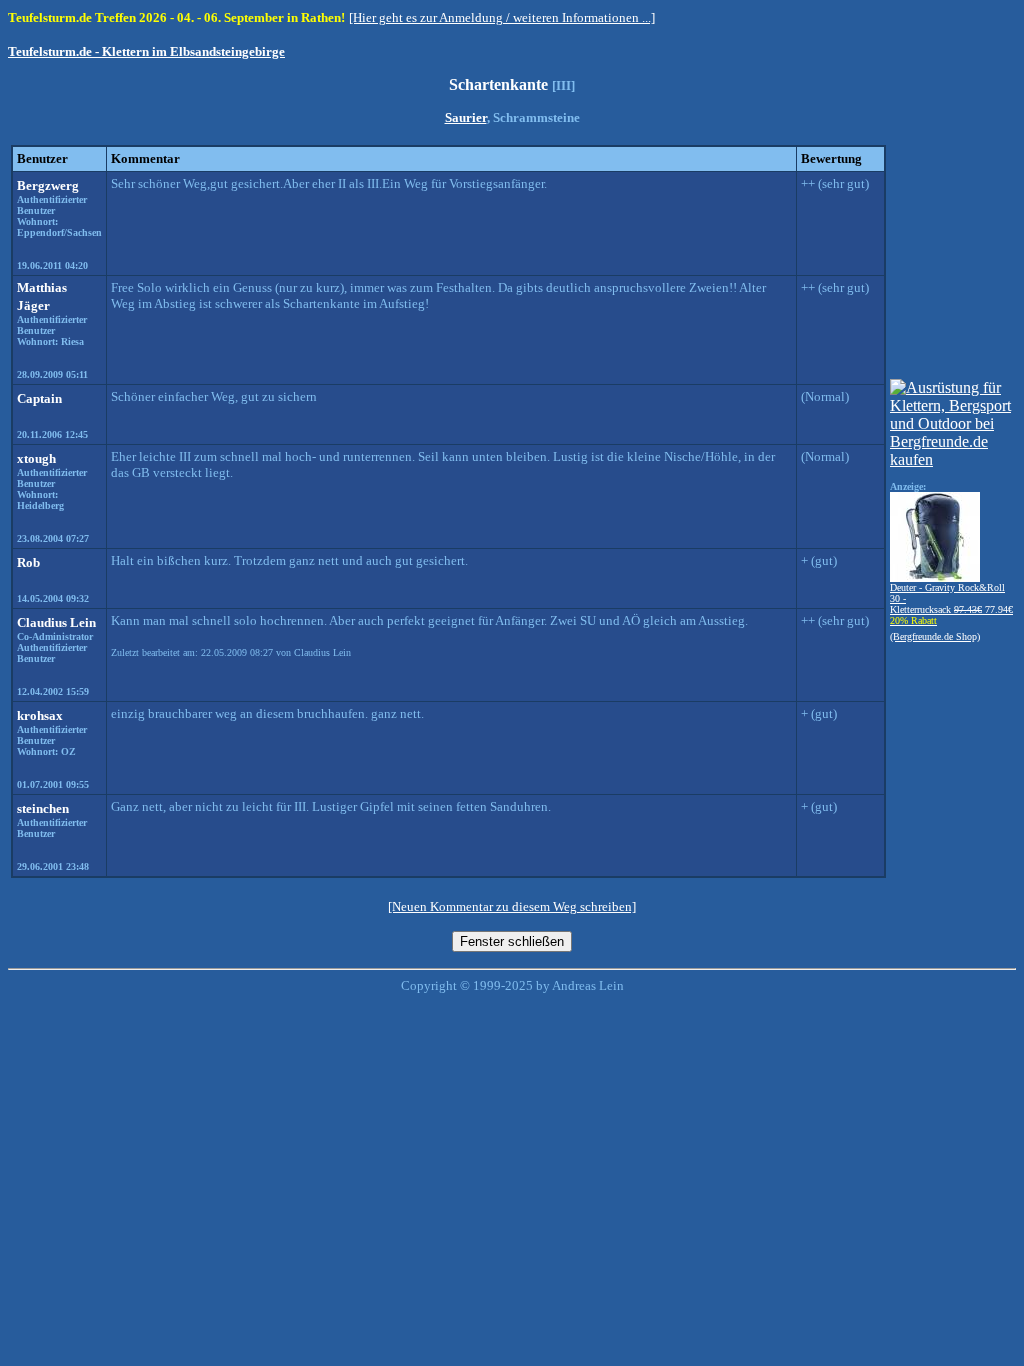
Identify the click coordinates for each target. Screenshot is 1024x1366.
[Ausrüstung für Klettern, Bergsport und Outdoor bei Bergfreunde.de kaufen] (951, 459)
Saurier (466, 117)
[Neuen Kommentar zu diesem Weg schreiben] (512, 906)
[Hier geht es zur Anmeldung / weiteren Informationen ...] (502, 17)
